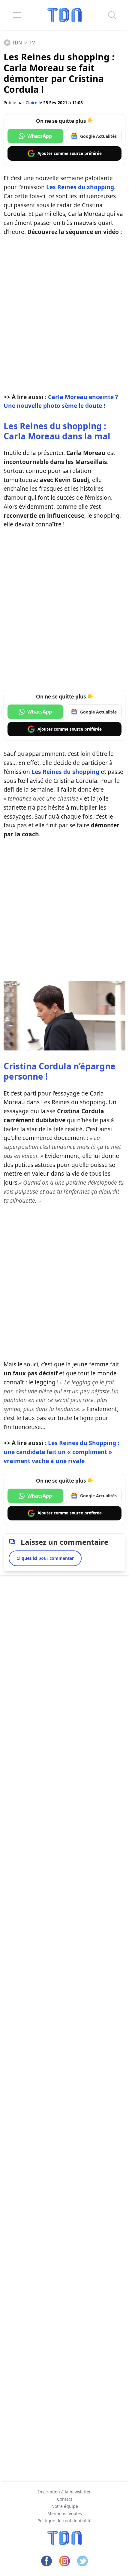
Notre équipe (65, 2506)
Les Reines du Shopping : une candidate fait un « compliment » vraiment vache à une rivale (61, 1452)
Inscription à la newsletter (64, 2492)
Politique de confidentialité (64, 2521)
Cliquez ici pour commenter (45, 1558)
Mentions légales (65, 2513)
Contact (65, 2499)
